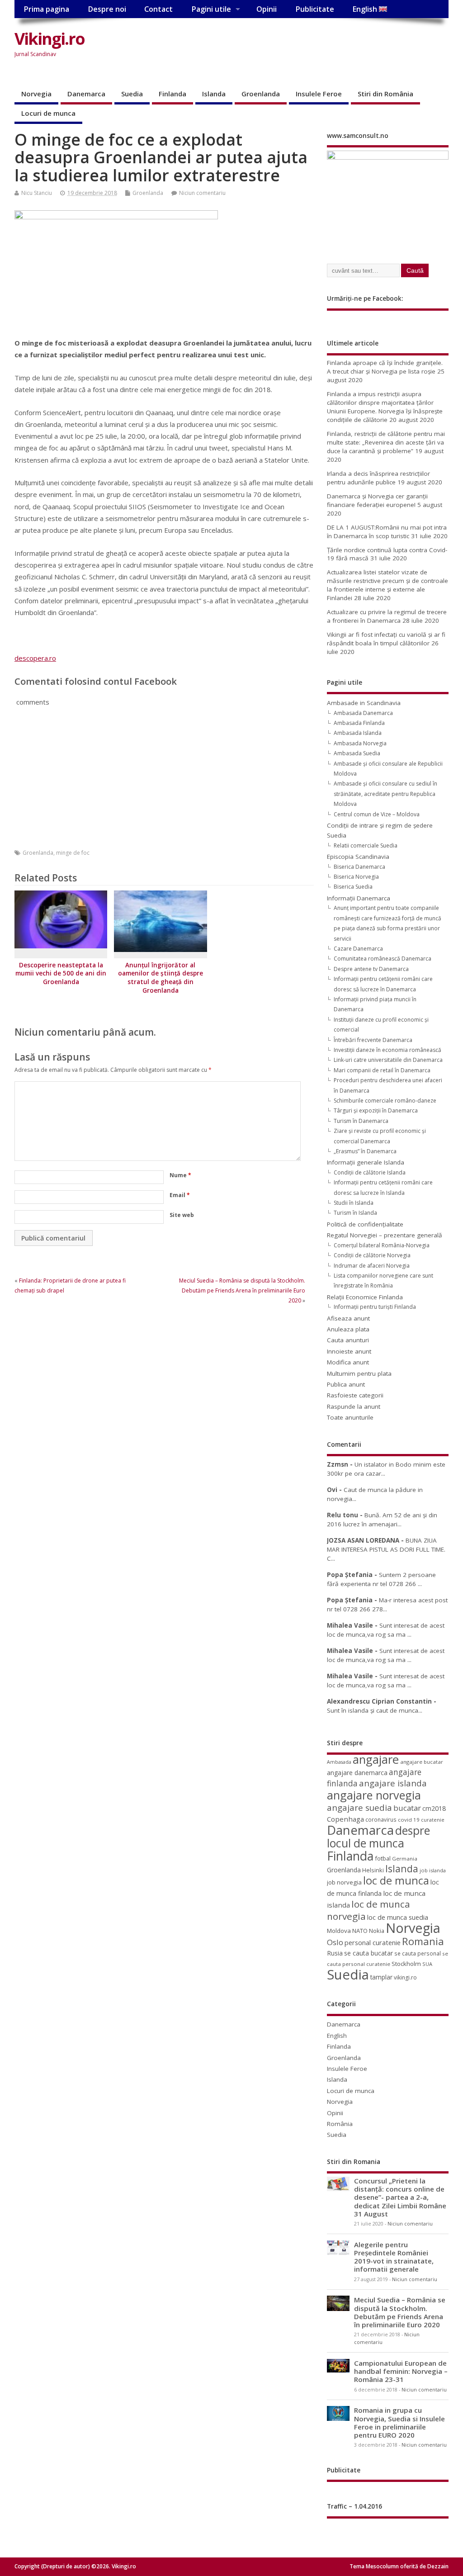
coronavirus (381, 1819)
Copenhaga (345, 1819)
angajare (376, 1759)
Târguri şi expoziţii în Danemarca (376, 1110)
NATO (360, 1931)
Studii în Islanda (354, 1203)
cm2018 (434, 1808)
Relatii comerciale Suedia (366, 845)
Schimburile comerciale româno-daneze (385, 1101)
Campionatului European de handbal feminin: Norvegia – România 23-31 (401, 2371)
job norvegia (344, 1882)
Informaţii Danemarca (359, 898)
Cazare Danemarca (358, 949)
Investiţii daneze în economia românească (387, 1050)
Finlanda (172, 94)
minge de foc (73, 853)
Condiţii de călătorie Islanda (370, 1172)
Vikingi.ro (50, 39)
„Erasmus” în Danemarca (365, 1151)
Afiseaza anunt (348, 1318)
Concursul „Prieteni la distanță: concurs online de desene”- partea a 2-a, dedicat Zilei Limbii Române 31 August (400, 2197)
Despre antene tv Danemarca (371, 969)
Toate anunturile (350, 1417)
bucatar (407, 1808)
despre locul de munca (378, 1837)
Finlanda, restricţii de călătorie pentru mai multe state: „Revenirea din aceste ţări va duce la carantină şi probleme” (386, 442)
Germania (405, 1859)
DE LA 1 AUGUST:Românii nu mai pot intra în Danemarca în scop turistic (387, 532)
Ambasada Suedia (357, 753)
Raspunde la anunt (354, 1406)
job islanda (433, 1870)
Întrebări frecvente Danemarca (373, 1040)
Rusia (335, 1953)
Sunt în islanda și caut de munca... (375, 1710)
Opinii (267, 9)
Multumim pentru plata (359, 1373)
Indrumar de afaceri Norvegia (372, 1266)
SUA (427, 1964)
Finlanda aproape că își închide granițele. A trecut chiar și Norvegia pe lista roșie (385, 367)
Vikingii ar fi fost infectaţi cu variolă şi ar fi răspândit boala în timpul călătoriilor (386, 639)
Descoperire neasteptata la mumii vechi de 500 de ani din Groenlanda (61, 974)
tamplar (381, 1977)
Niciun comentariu (202, 193)
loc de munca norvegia (369, 1910)
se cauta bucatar (369, 1953)
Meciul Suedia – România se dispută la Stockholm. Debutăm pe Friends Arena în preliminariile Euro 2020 (242, 1291)
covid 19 (409, 1820)
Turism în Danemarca (361, 1121)
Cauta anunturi (348, 1340)
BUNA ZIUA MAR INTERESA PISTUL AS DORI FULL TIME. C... (386, 1550)
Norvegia (36, 94)
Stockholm (406, 1964)
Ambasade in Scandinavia (364, 703)
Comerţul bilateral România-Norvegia (382, 1245)
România (340, 2124)
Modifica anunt (348, 1362)
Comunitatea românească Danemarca (383, 959)
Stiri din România (385, 94)
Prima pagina (46, 9)
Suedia (132, 94)
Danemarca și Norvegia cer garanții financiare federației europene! (377, 500)
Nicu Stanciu (37, 193)
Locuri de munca (48, 113)
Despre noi (107, 9)
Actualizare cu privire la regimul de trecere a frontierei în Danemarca (387, 616)
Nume (180, 1175)
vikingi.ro (405, 1977)
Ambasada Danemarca (363, 713)
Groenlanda (261, 94)
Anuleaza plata (348, 1329)
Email (180, 1195)
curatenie (433, 1820)
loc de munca (396, 1880)
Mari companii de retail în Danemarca (382, 1070)
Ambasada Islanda (358, 733)
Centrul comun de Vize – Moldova (377, 814)
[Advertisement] (249, 53)
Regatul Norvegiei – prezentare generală (385, 1235)
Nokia (377, 1931)
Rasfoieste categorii (355, 1395)
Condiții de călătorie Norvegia (372, 1255)
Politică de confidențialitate (365, 1224)
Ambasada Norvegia (360, 743)
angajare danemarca (357, 1773)
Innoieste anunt (349, 1351)
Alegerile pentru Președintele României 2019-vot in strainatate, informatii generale (394, 2257)
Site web (182, 1215)
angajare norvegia (374, 1795)
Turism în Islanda (355, 1213)
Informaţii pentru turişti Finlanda (375, 1307)
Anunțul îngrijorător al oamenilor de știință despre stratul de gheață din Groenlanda (161, 978)
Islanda (214, 94)
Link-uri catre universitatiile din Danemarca (388, 1060)
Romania (423, 1941)
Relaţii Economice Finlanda (365, 1297)
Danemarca (86, 94)
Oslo (335, 1942)
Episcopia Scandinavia (358, 857)
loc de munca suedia (398, 1917)
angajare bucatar (422, 1762)
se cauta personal (418, 1953)
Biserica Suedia (353, 887)
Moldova (339, 1931)
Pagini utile (211, 9)
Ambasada (339, 1762)
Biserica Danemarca (359, 867)
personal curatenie (373, 1942)
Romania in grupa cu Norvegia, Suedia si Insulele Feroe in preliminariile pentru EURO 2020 (399, 2422)
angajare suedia (359, 1808)
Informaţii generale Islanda (366, 1162)
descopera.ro (35, 658)
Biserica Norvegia (356, 877)
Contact (158, 9)
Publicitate (315, 9)
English (366, 9)
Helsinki (373, 1870)
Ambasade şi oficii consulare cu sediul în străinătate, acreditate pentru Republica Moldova (385, 794)
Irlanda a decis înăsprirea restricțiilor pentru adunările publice (378, 478)
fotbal (383, 1858)
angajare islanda (393, 1783)
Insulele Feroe (319, 94)
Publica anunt (346, 1384)
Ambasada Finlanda (359, 723)
